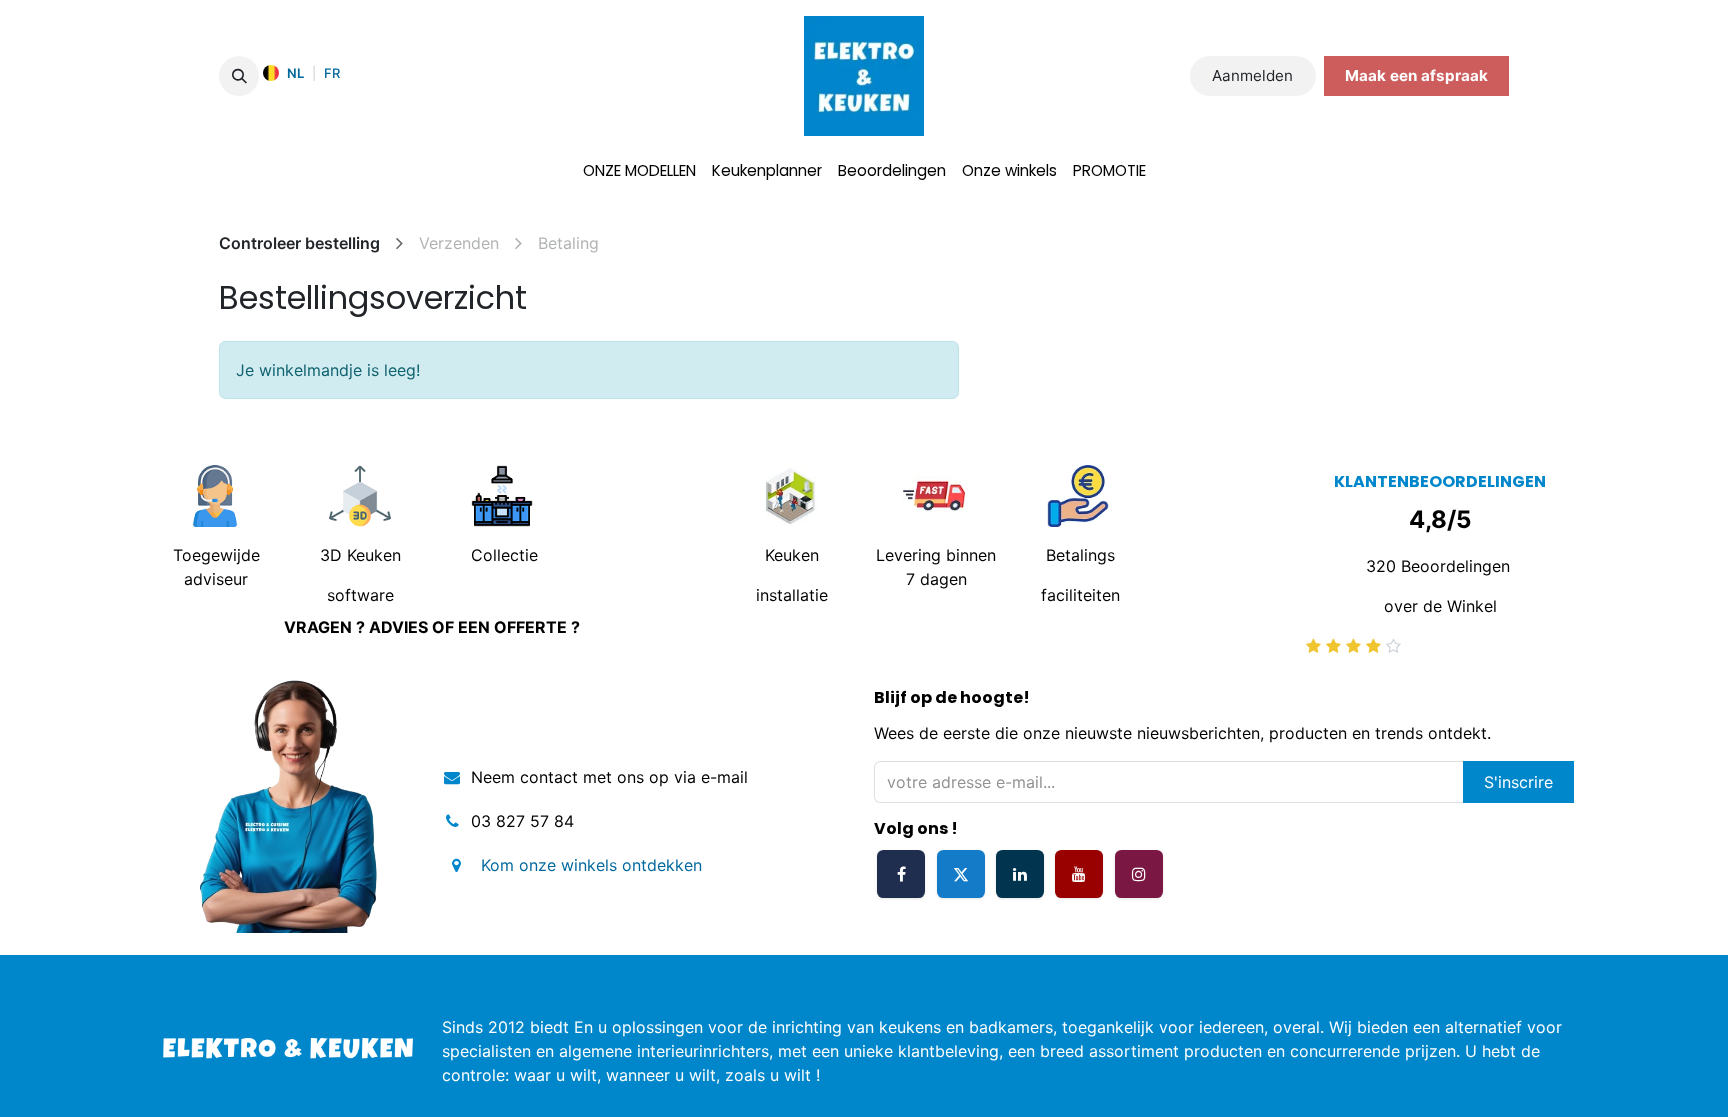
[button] (239, 76)
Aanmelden (1252, 75)
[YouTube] (1079, 874)
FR (332, 73)
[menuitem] (639, 171)
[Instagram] (1139, 874)
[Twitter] (961, 874)
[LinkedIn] (1020, 874)
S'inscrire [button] (1518, 782)
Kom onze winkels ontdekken (581, 865)
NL (295, 73)
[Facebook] (901, 874)
